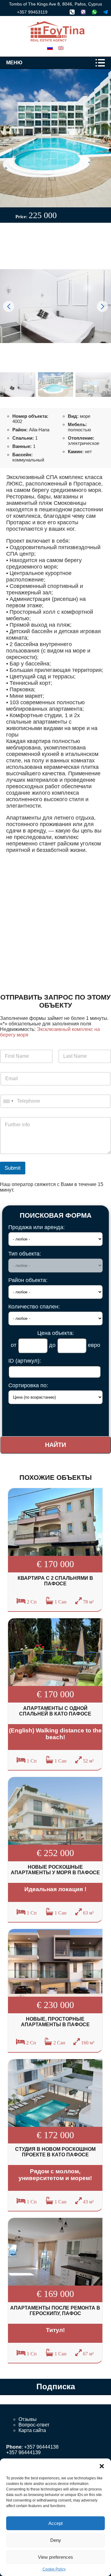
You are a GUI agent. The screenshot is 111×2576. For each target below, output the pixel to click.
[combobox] (8, 1101)
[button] (102, 2466)
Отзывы (28, 2419)
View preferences (55, 2557)
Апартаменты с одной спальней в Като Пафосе (55, 1711)
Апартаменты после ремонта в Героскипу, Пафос (55, 2311)
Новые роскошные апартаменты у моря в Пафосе (55, 1870)
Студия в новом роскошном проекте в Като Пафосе (55, 2152)
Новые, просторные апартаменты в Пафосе (55, 2022)
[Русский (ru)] (50, 48)
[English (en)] (61, 48)
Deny (56, 2540)
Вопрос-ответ (34, 2425)
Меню (14, 63)
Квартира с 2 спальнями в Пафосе (55, 1581)
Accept (55, 2523)
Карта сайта (32, 2430)
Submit (13, 1168)
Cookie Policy (54, 2569)
